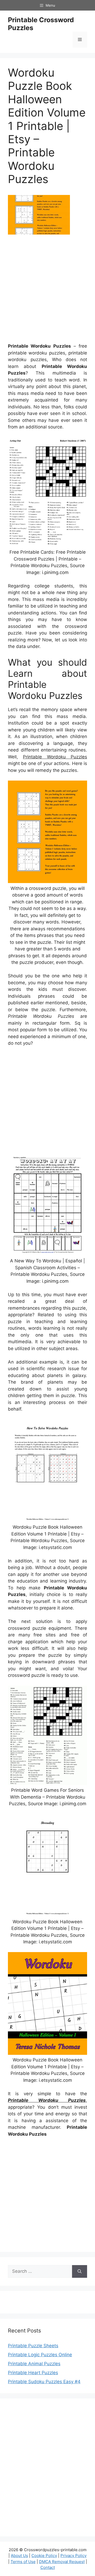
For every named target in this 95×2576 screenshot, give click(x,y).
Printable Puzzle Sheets (33, 2346)
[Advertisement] (47, 291)
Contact (48, 2567)
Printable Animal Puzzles (34, 2364)
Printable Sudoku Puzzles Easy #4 (44, 2382)
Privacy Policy (73, 2556)
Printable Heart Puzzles (33, 2373)
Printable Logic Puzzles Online (40, 2355)
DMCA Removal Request (62, 2562)
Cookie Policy (44, 2556)
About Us (19, 2556)
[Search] (80, 2271)
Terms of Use (23, 2562)
